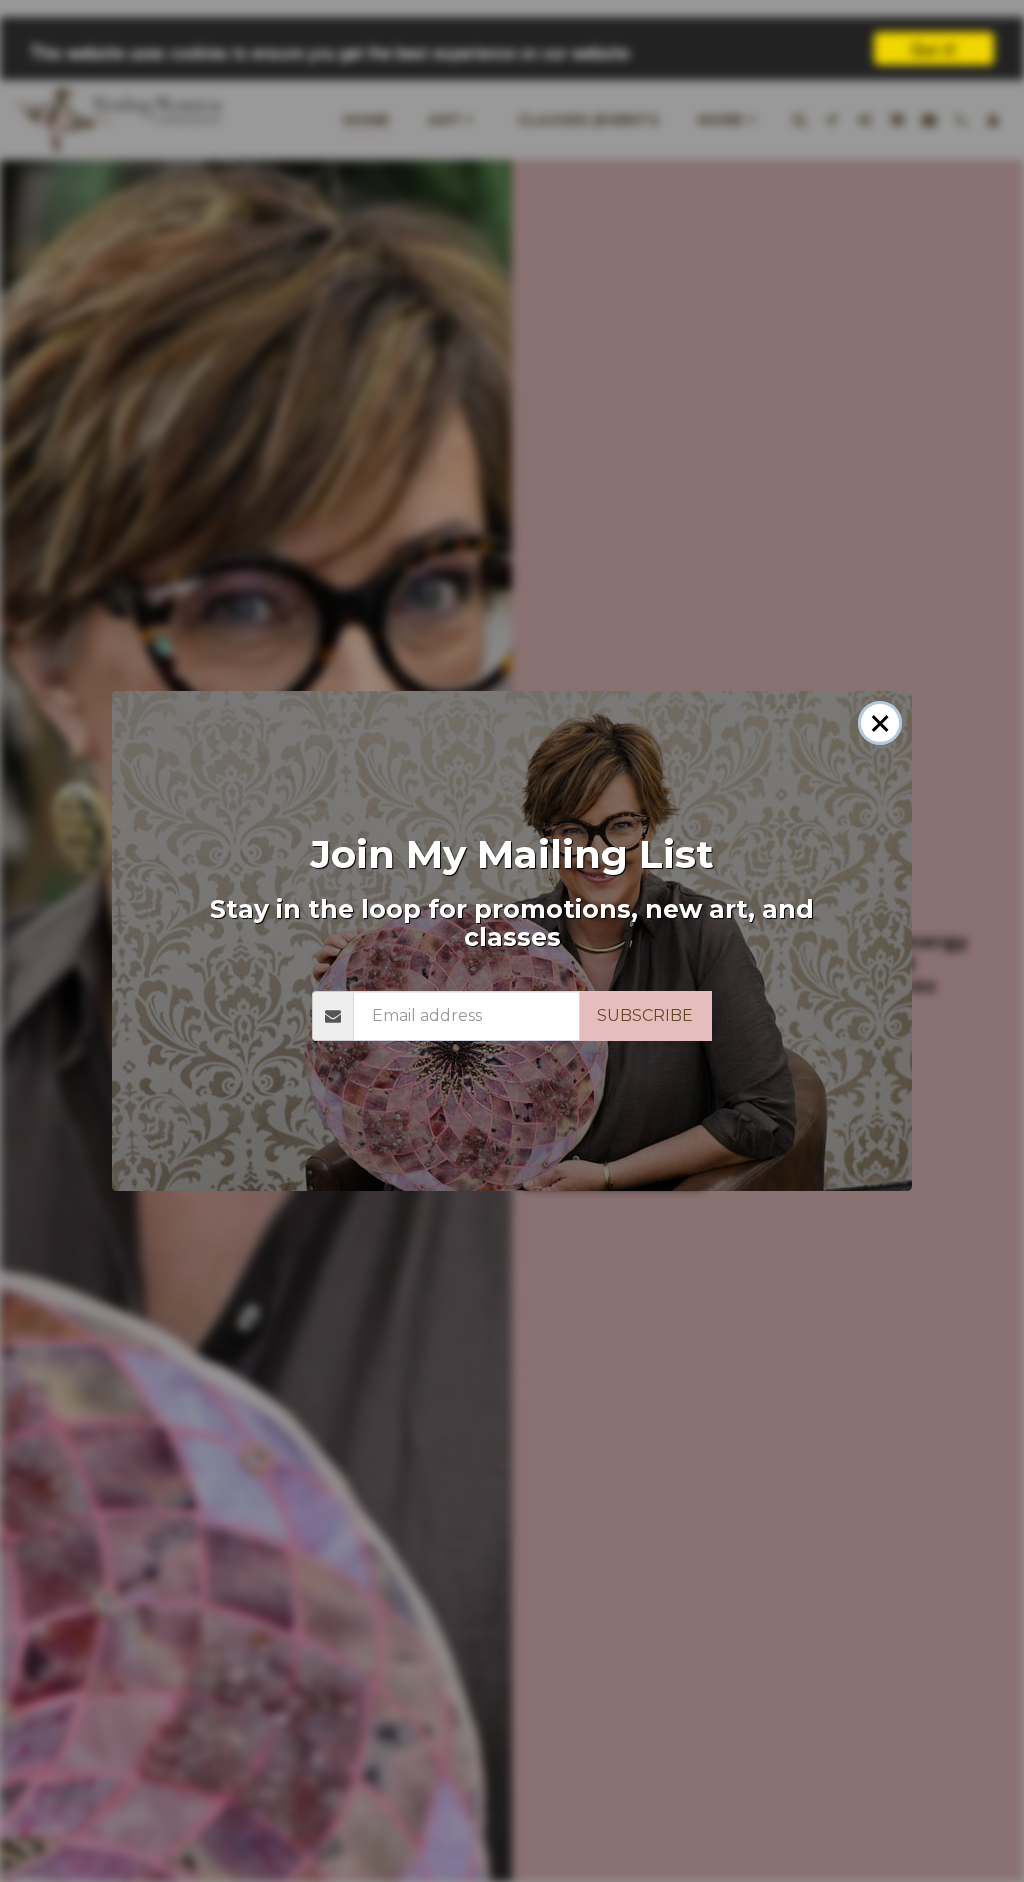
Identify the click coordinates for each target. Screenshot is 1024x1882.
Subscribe (645, 1015)
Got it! (934, 48)
